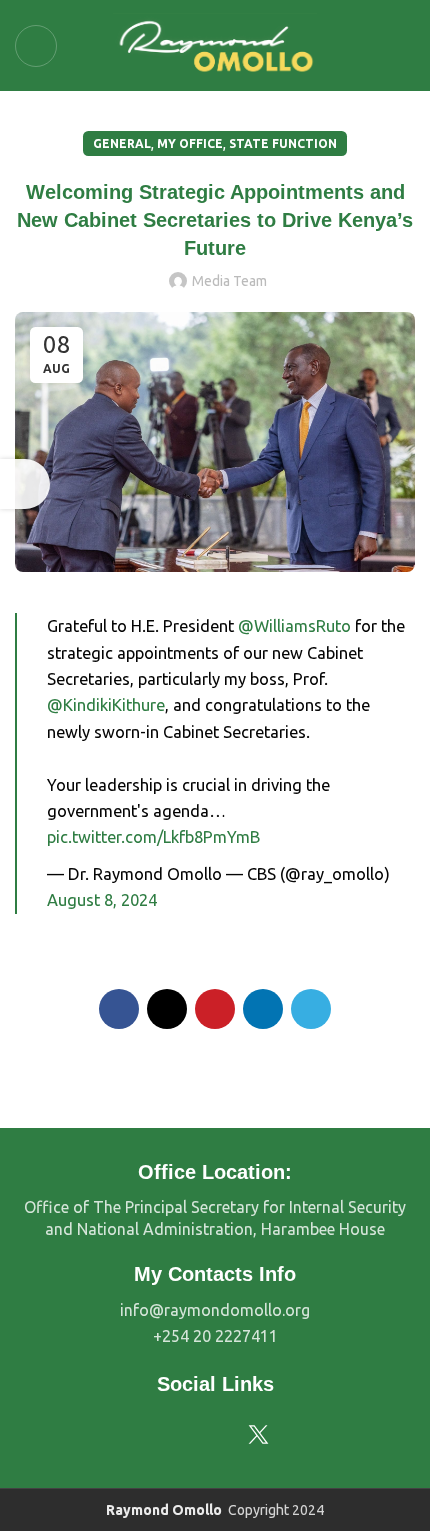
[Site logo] (215, 43)
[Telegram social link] (311, 1009)
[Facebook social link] (119, 1009)
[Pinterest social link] (215, 1009)
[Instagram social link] (198, 1435)
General (122, 143)
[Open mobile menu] (36, 46)
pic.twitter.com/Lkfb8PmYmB (153, 837)
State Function (283, 143)
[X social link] (167, 1009)
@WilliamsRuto (294, 626)
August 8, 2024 (102, 900)
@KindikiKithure (106, 705)
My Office (190, 143)
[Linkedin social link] (263, 1009)
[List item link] (215, 1311)
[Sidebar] (25, 484)
